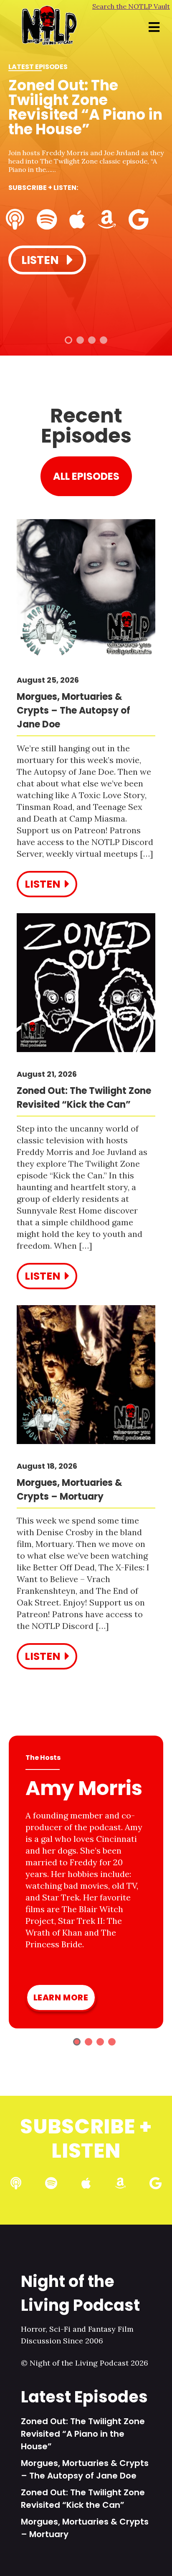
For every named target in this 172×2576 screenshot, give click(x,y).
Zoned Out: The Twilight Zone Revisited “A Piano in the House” (83, 2434)
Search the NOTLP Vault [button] (131, 6)
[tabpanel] (86, 168)
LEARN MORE (61, 1997)
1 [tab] (68, 340)
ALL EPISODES (86, 476)
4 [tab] (104, 340)
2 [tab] (80, 340)
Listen (41, 260)
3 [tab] (92, 340)
